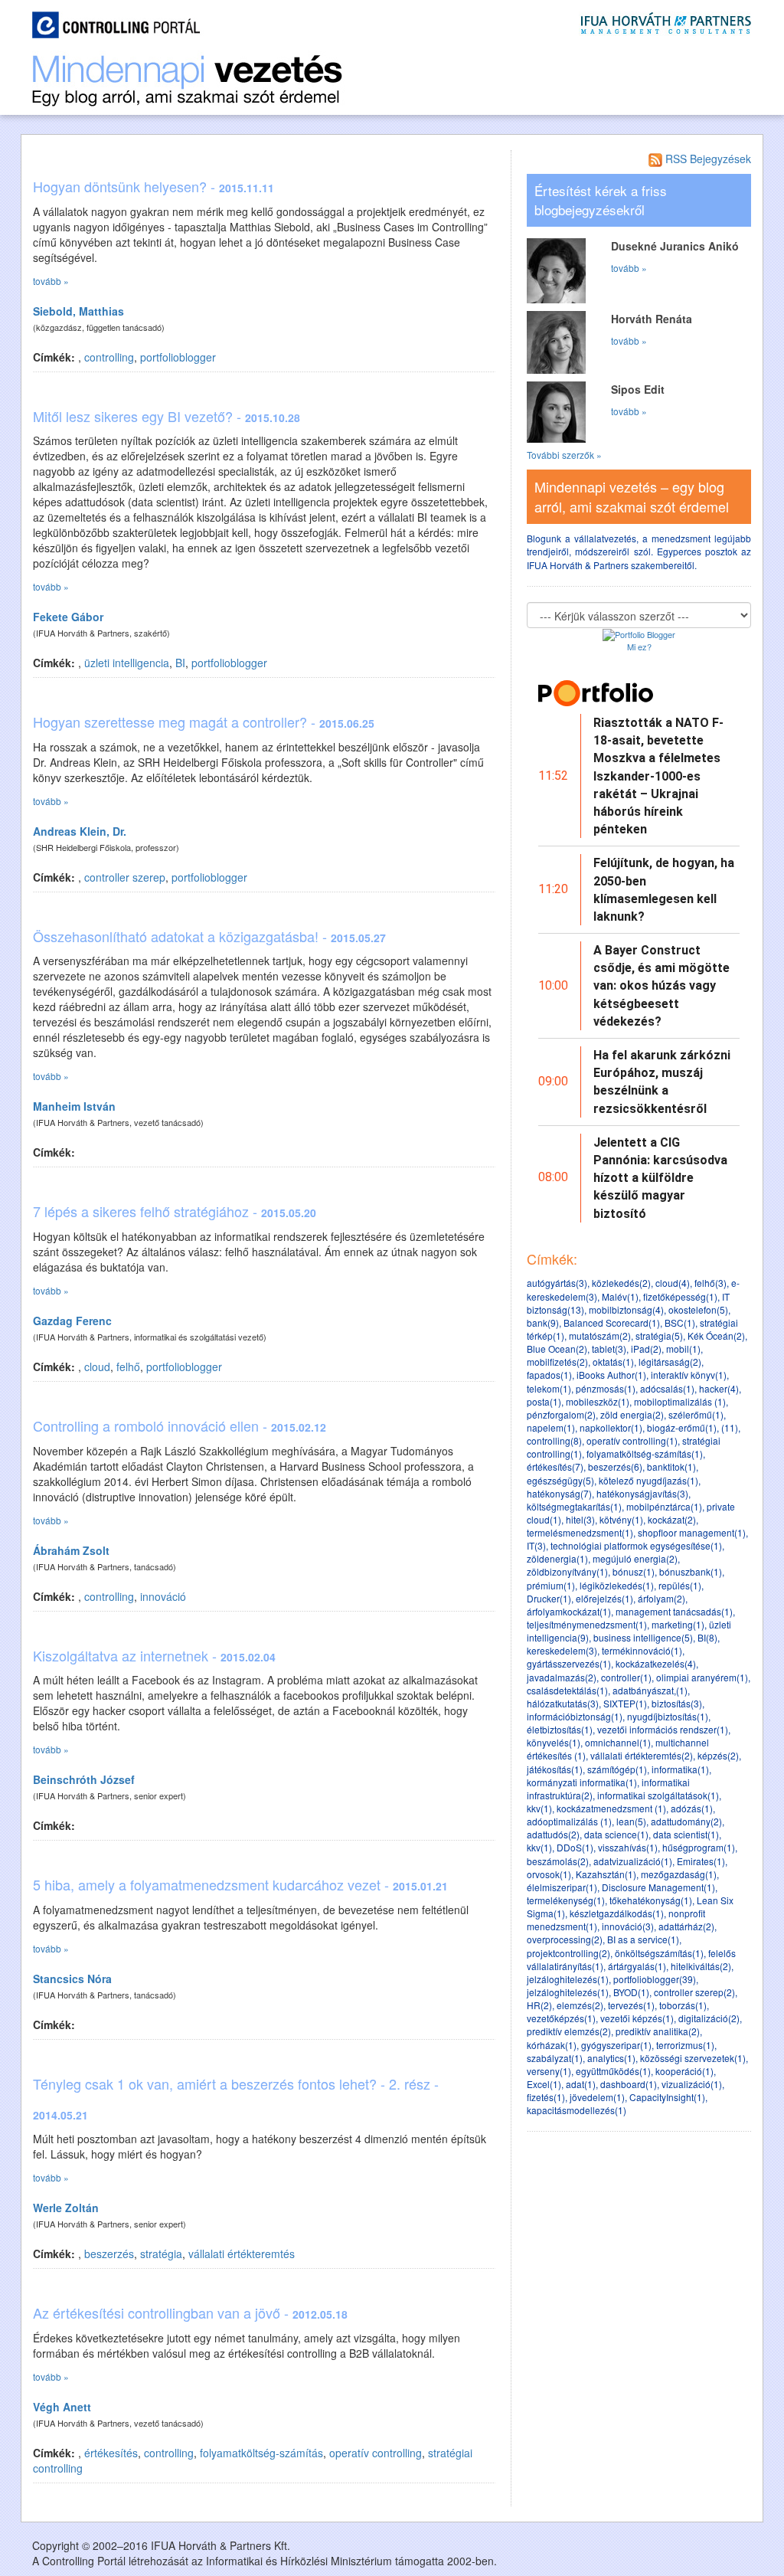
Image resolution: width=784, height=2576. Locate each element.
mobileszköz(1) (598, 1401)
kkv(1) (539, 1808)
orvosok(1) (549, 1874)
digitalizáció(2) (709, 2018)
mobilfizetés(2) (557, 1362)
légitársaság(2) (670, 1362)
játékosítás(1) (555, 1769)
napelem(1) (551, 1427)
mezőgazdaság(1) (679, 1874)
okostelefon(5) (698, 1309)
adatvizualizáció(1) (633, 1861)
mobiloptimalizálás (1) (680, 1401)
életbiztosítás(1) (560, 1729)
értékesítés (111, 2453)
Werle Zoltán (66, 2208)
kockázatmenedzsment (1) (611, 1808)
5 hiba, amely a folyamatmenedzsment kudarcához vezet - (240, 1884)
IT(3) (536, 1545)
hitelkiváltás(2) (701, 1966)
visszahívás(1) (628, 1847)
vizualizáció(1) (692, 2084)
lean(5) (631, 1821)
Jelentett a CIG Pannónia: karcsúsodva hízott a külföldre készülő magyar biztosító (660, 1178)
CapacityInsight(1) (667, 2097)
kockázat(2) (672, 1519)
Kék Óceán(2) (716, 1335)
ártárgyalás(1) (637, 1966)
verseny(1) (549, 2071)
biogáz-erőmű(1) (682, 1427)
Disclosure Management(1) (658, 1887)
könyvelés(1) (554, 1742)
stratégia (161, 2254)
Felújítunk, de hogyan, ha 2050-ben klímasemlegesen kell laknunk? (664, 890)
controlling (109, 357)
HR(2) (539, 2005)
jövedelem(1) (597, 2097)
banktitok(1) (671, 1466)
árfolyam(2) (661, 1598)
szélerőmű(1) (696, 1414)
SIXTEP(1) (625, 1703)
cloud (97, 1367)
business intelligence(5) (643, 1637)
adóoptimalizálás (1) (569, 1821)
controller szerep (125, 877)
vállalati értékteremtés (242, 2254)
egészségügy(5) (560, 1480)
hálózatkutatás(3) (563, 1703)
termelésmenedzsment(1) (580, 1532)
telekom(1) (549, 1388)
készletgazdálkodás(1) (617, 1913)
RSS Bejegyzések (707, 159)
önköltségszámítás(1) (659, 1953)
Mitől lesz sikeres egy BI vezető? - (167, 416)
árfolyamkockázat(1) (569, 1611)
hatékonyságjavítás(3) (642, 1493)
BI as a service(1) (643, 1939)
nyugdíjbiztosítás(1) (668, 1716)
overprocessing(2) (565, 1939)
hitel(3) (580, 1519)
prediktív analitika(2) (658, 2031)
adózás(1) (692, 1808)
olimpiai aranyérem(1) (702, 1677)
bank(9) (543, 1322)
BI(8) (707, 1637)
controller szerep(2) (694, 1992)
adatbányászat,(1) (650, 1690)
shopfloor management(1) (692, 1532)
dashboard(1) (629, 2084)
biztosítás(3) (677, 1703)
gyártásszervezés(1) (569, 1663)
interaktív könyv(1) (689, 1375)
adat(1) (581, 2084)
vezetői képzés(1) (637, 2018)
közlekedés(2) (621, 1283)
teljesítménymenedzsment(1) (587, 1624)
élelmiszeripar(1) (562, 1887)
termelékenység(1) (566, 1900)
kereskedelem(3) (562, 1650)
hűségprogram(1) (699, 1847)
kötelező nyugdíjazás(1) (648, 1480)
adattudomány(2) (686, 1821)
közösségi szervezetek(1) (693, 2058)
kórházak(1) (552, 2045)
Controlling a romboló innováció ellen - (180, 1425)
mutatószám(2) (600, 1335)
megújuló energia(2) (635, 1558)
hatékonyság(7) (559, 1493)
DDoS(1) (575, 1847)
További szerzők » (564, 455)
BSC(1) (680, 1322)
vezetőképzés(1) (561, 2018)
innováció (163, 1596)
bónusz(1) (634, 1571)
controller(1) (626, 1677)
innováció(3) (628, 1926)
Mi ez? (639, 646)
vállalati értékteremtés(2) (642, 1755)
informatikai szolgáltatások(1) (658, 1795)
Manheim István (74, 1106)
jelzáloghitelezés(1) (568, 1979)
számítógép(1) (617, 1769)
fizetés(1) (546, 2097)
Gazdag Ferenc (72, 1321)
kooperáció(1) (684, 2071)
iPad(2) (646, 1349)
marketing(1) (678, 1624)
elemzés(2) (580, 2005)
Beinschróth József (84, 1779)
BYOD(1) (631, 1992)
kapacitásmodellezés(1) (577, 2110)
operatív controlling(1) (632, 1440)
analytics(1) (611, 2058)
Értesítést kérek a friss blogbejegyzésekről (601, 200)
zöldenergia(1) (557, 1558)
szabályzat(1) (555, 2058)
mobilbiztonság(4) (626, 1309)
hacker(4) (719, 1388)
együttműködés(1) (613, 2071)
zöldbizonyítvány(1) (567, 1571)
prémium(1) (551, 1585)
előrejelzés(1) (604, 1598)
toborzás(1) (683, 2005)
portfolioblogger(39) (655, 1979)
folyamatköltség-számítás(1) (645, 1453)
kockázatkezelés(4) (656, 1663)
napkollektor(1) (611, 1427)
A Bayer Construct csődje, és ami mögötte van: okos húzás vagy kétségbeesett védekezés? (661, 986)
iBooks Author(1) (611, 1375)
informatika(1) (680, 1769)
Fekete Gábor (68, 617)
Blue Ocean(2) (557, 1349)
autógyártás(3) (557, 1283)
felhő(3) (710, 1283)
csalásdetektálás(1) (567, 1690)
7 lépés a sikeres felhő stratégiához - (175, 1211)
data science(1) (616, 1834)
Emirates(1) (701, 1861)
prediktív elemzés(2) (569, 2031)
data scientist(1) (686, 1834)
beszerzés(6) (615, 1466)
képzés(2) (718, 1755)
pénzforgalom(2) (561, 1414)
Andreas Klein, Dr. (80, 831)
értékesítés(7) (555, 1466)
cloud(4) (673, 1283)
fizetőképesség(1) (680, 1296)
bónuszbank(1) (691, 1571)
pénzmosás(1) (606, 1388)
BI (180, 663)
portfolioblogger (178, 357)
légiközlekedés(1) (617, 1585)
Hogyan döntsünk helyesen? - (154, 186)
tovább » (51, 281)
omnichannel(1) (618, 1742)
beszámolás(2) (558, 1861)
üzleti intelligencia (127, 663)
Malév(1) (620, 1296)
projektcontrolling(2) (568, 1953)
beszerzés (109, 2254)
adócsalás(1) (667, 1388)
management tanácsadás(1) (674, 1611)
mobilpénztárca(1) (664, 1506)
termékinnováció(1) (642, 1650)
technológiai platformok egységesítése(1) (636, 1545)
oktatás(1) (613, 1362)
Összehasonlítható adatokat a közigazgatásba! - (209, 936)
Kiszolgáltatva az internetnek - (154, 1655)
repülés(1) (680, 1585)
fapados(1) (549, 1375)
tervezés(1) (631, 2005)
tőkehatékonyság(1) (651, 1900)
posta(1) (544, 1401)
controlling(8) (554, 1440)
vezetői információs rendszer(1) (663, 1729)
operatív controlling (376, 2453)
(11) (730, 1427)
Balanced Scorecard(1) (612, 1322)
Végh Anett (62, 2407)
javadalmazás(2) (562, 1677)
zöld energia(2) (632, 1414)
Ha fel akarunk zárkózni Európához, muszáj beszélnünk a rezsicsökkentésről (662, 1082)
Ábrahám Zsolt (71, 1550)
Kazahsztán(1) (606, 1874)
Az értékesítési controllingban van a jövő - (190, 2313)
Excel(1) (544, 2084)
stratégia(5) (659, 1335)
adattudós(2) (553, 1834)
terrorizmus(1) (685, 2045)
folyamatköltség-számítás (261, 2453)
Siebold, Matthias (78, 311)
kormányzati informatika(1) (582, 1782)
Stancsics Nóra (72, 1979)
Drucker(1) (549, 1598)
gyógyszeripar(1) (616, 2045)
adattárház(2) (686, 1926)
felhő (128, 1367)
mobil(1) (683, 1349)
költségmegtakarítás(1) (574, 1506)
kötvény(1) (621, 1519)
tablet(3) (609, 1349)
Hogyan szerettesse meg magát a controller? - (204, 722)
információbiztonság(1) (575, 1716)
